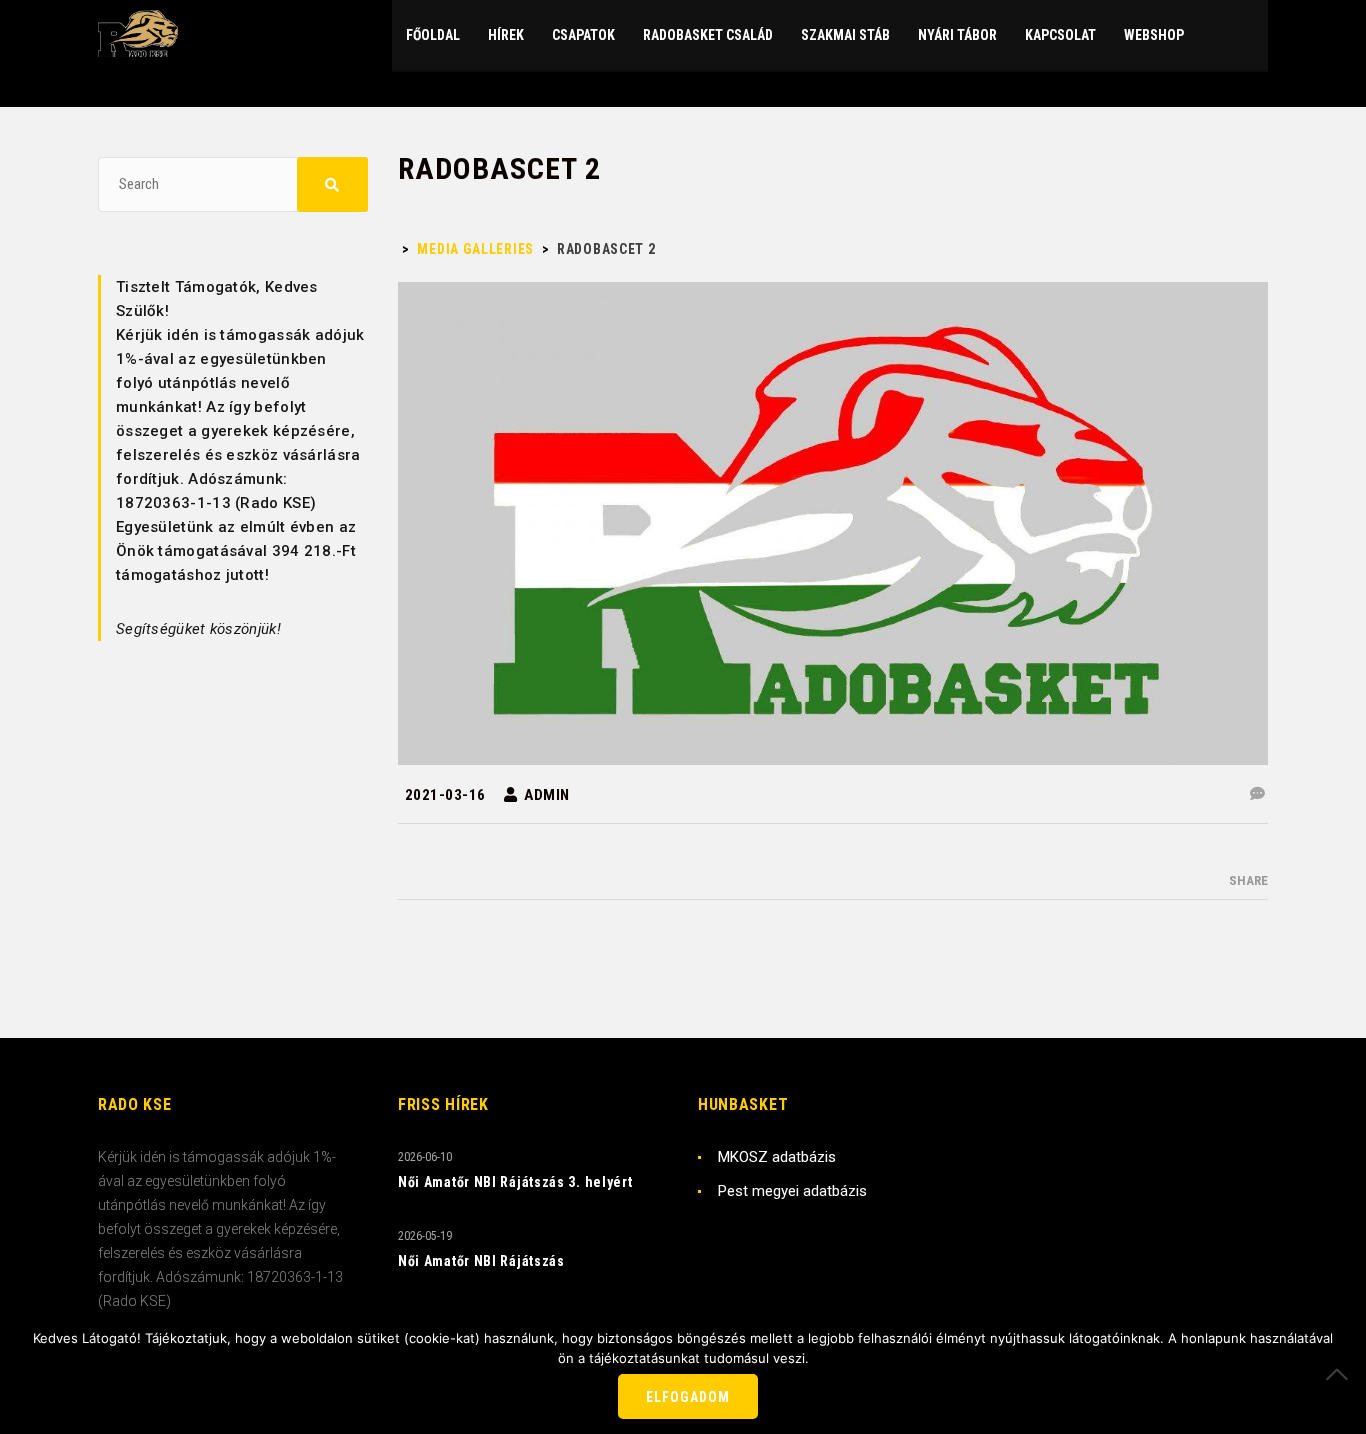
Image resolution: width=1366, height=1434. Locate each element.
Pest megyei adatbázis (792, 1191)
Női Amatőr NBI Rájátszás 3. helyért (515, 1182)
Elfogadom (688, 1397)
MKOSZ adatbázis (777, 1157)
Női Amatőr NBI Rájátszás (481, 1261)
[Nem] (1341, 1374)
